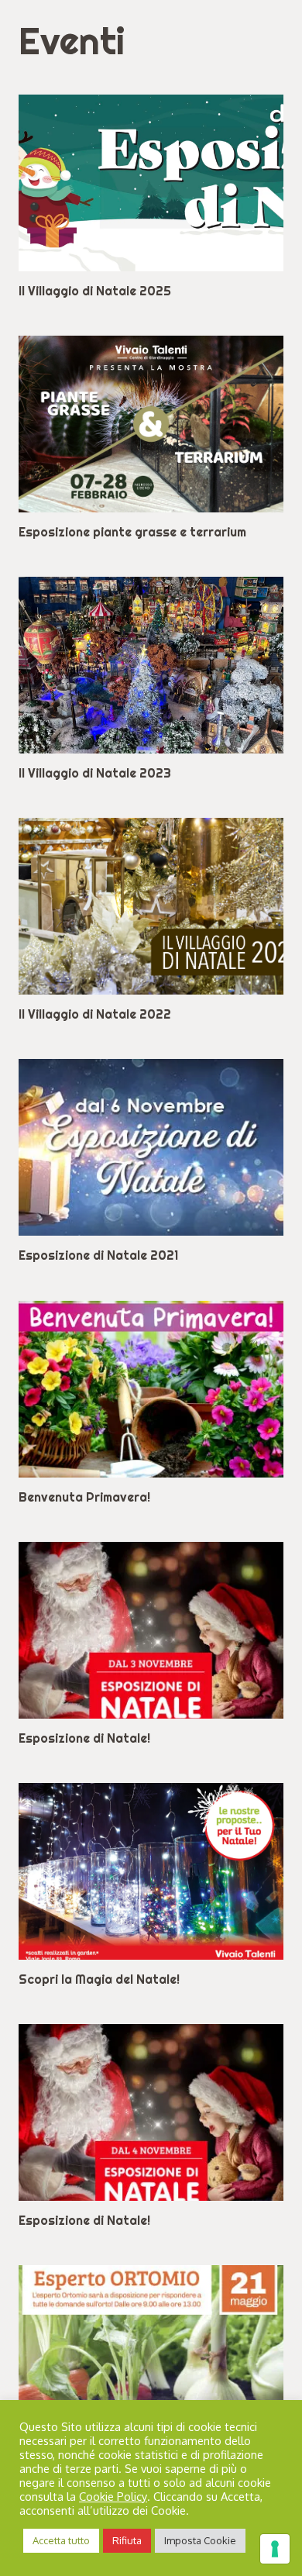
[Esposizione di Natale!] (151, 1630)
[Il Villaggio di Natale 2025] (151, 183)
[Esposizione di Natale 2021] (151, 1147)
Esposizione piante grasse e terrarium (132, 532)
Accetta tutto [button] (61, 2540)
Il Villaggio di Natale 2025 (95, 291)
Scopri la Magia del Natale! (99, 1979)
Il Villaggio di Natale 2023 (95, 773)
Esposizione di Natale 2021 (98, 1255)
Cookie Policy (113, 2496)
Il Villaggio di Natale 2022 (95, 1014)
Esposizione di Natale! (84, 1738)
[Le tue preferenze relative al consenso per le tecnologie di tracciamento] (275, 2549)
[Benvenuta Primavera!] (151, 1389)
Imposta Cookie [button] (200, 2540)
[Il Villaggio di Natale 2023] (151, 665)
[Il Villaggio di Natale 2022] (151, 906)
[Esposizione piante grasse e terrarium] (151, 424)
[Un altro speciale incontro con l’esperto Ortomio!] (151, 2354)
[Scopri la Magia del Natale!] (151, 1871)
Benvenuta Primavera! (84, 1497)
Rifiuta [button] (127, 2540)
